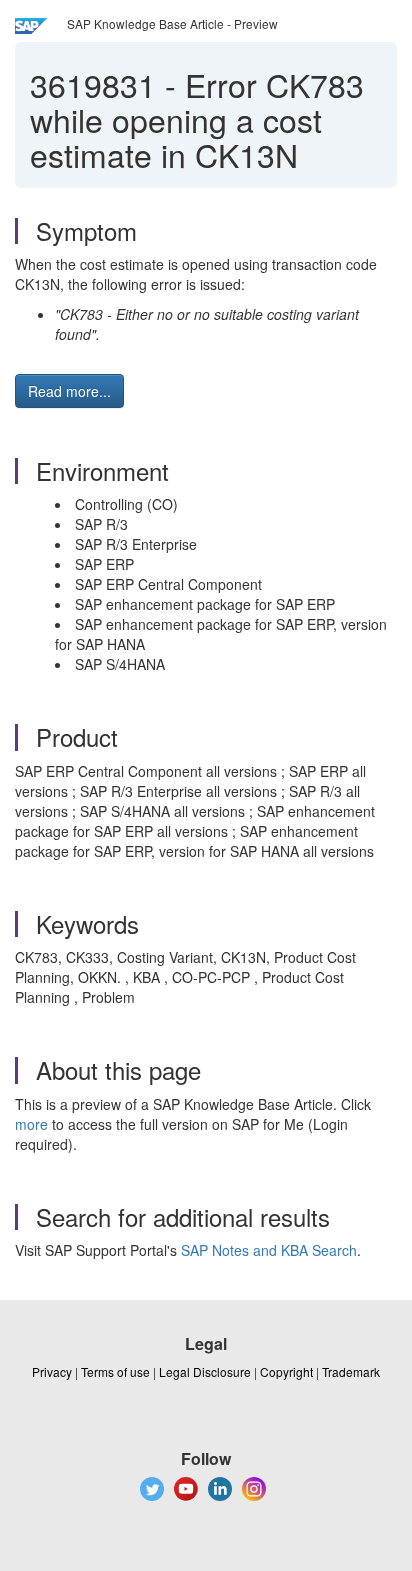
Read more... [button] (69, 391)
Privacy (52, 1371)
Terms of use (115, 1371)
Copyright (286, 1371)
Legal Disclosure (205, 1371)
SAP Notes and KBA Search (269, 1250)
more (31, 1124)
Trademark (351, 1371)
